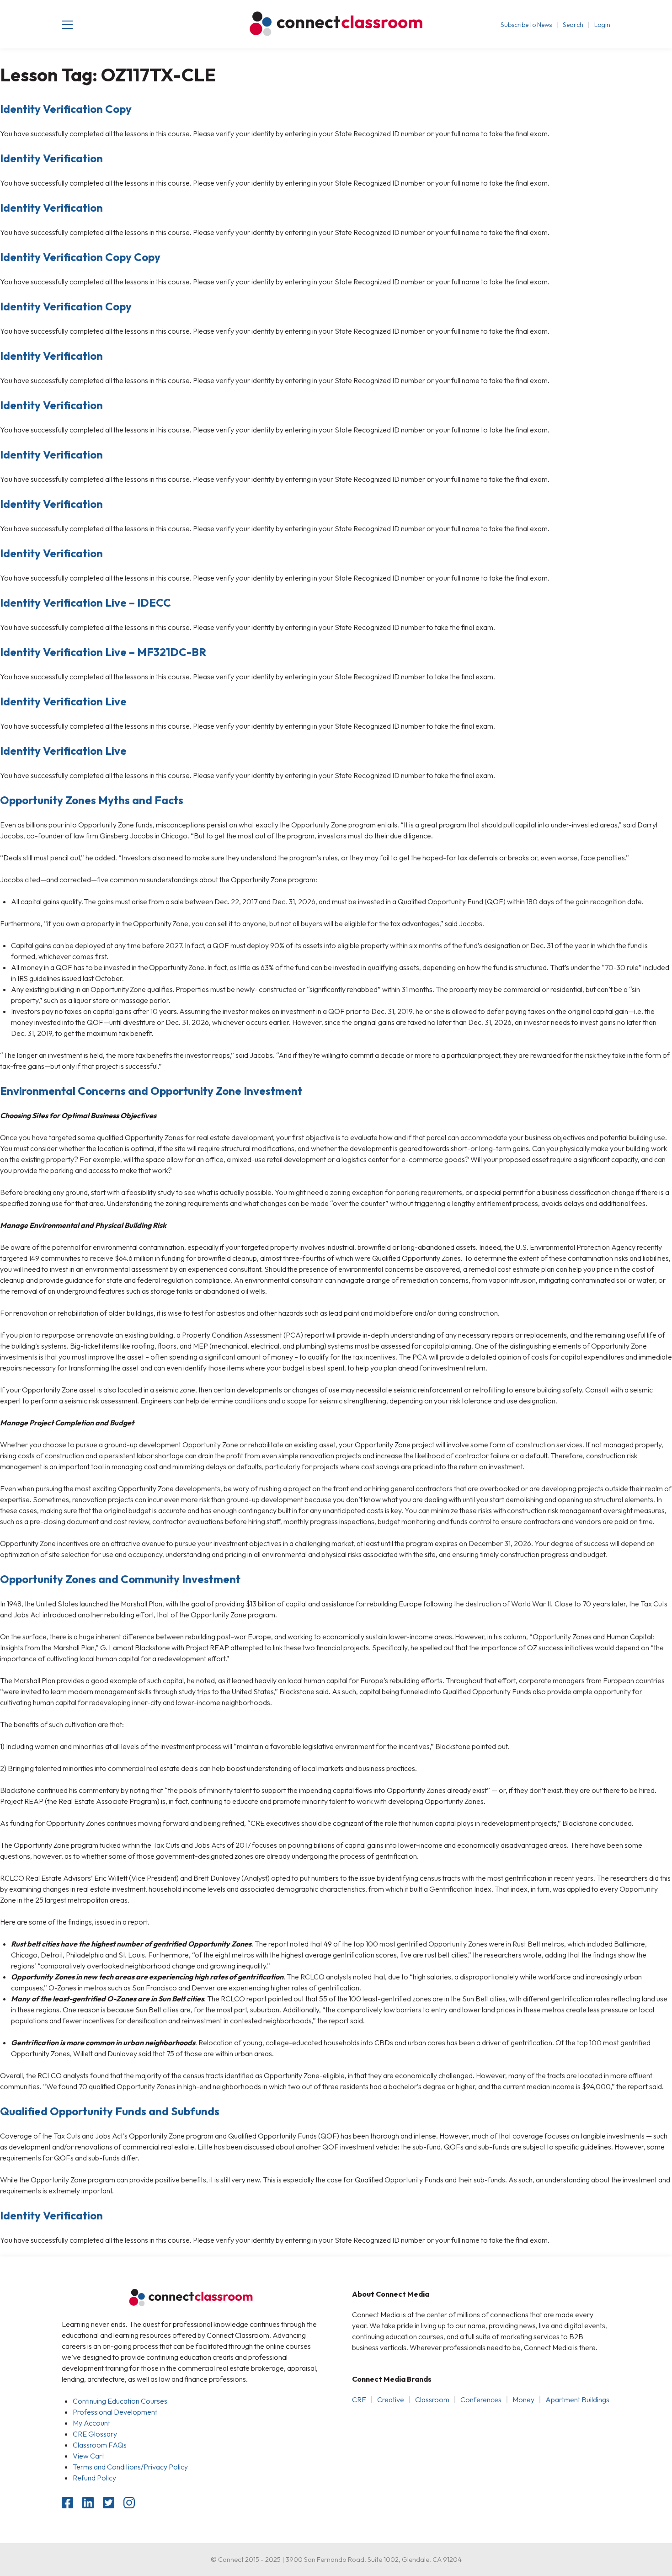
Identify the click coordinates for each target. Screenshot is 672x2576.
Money (523, 2400)
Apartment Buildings (577, 2400)
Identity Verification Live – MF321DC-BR (103, 652)
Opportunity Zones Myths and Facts (92, 800)
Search (573, 25)
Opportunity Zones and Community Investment (120, 1579)
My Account (91, 2423)
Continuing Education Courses (120, 2401)
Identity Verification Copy (66, 109)
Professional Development (115, 2412)
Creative (391, 2400)
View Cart (88, 2456)
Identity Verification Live (63, 701)
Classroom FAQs (100, 2445)
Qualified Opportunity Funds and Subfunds (110, 2111)
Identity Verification (51, 158)
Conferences (481, 2400)
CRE (359, 2400)
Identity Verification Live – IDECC (85, 603)
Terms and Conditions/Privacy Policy (130, 2467)
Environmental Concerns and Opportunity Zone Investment (151, 1091)
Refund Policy (94, 2478)
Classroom (432, 2400)
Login (602, 25)
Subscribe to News (526, 25)
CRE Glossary (95, 2434)
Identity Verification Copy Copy (80, 257)
